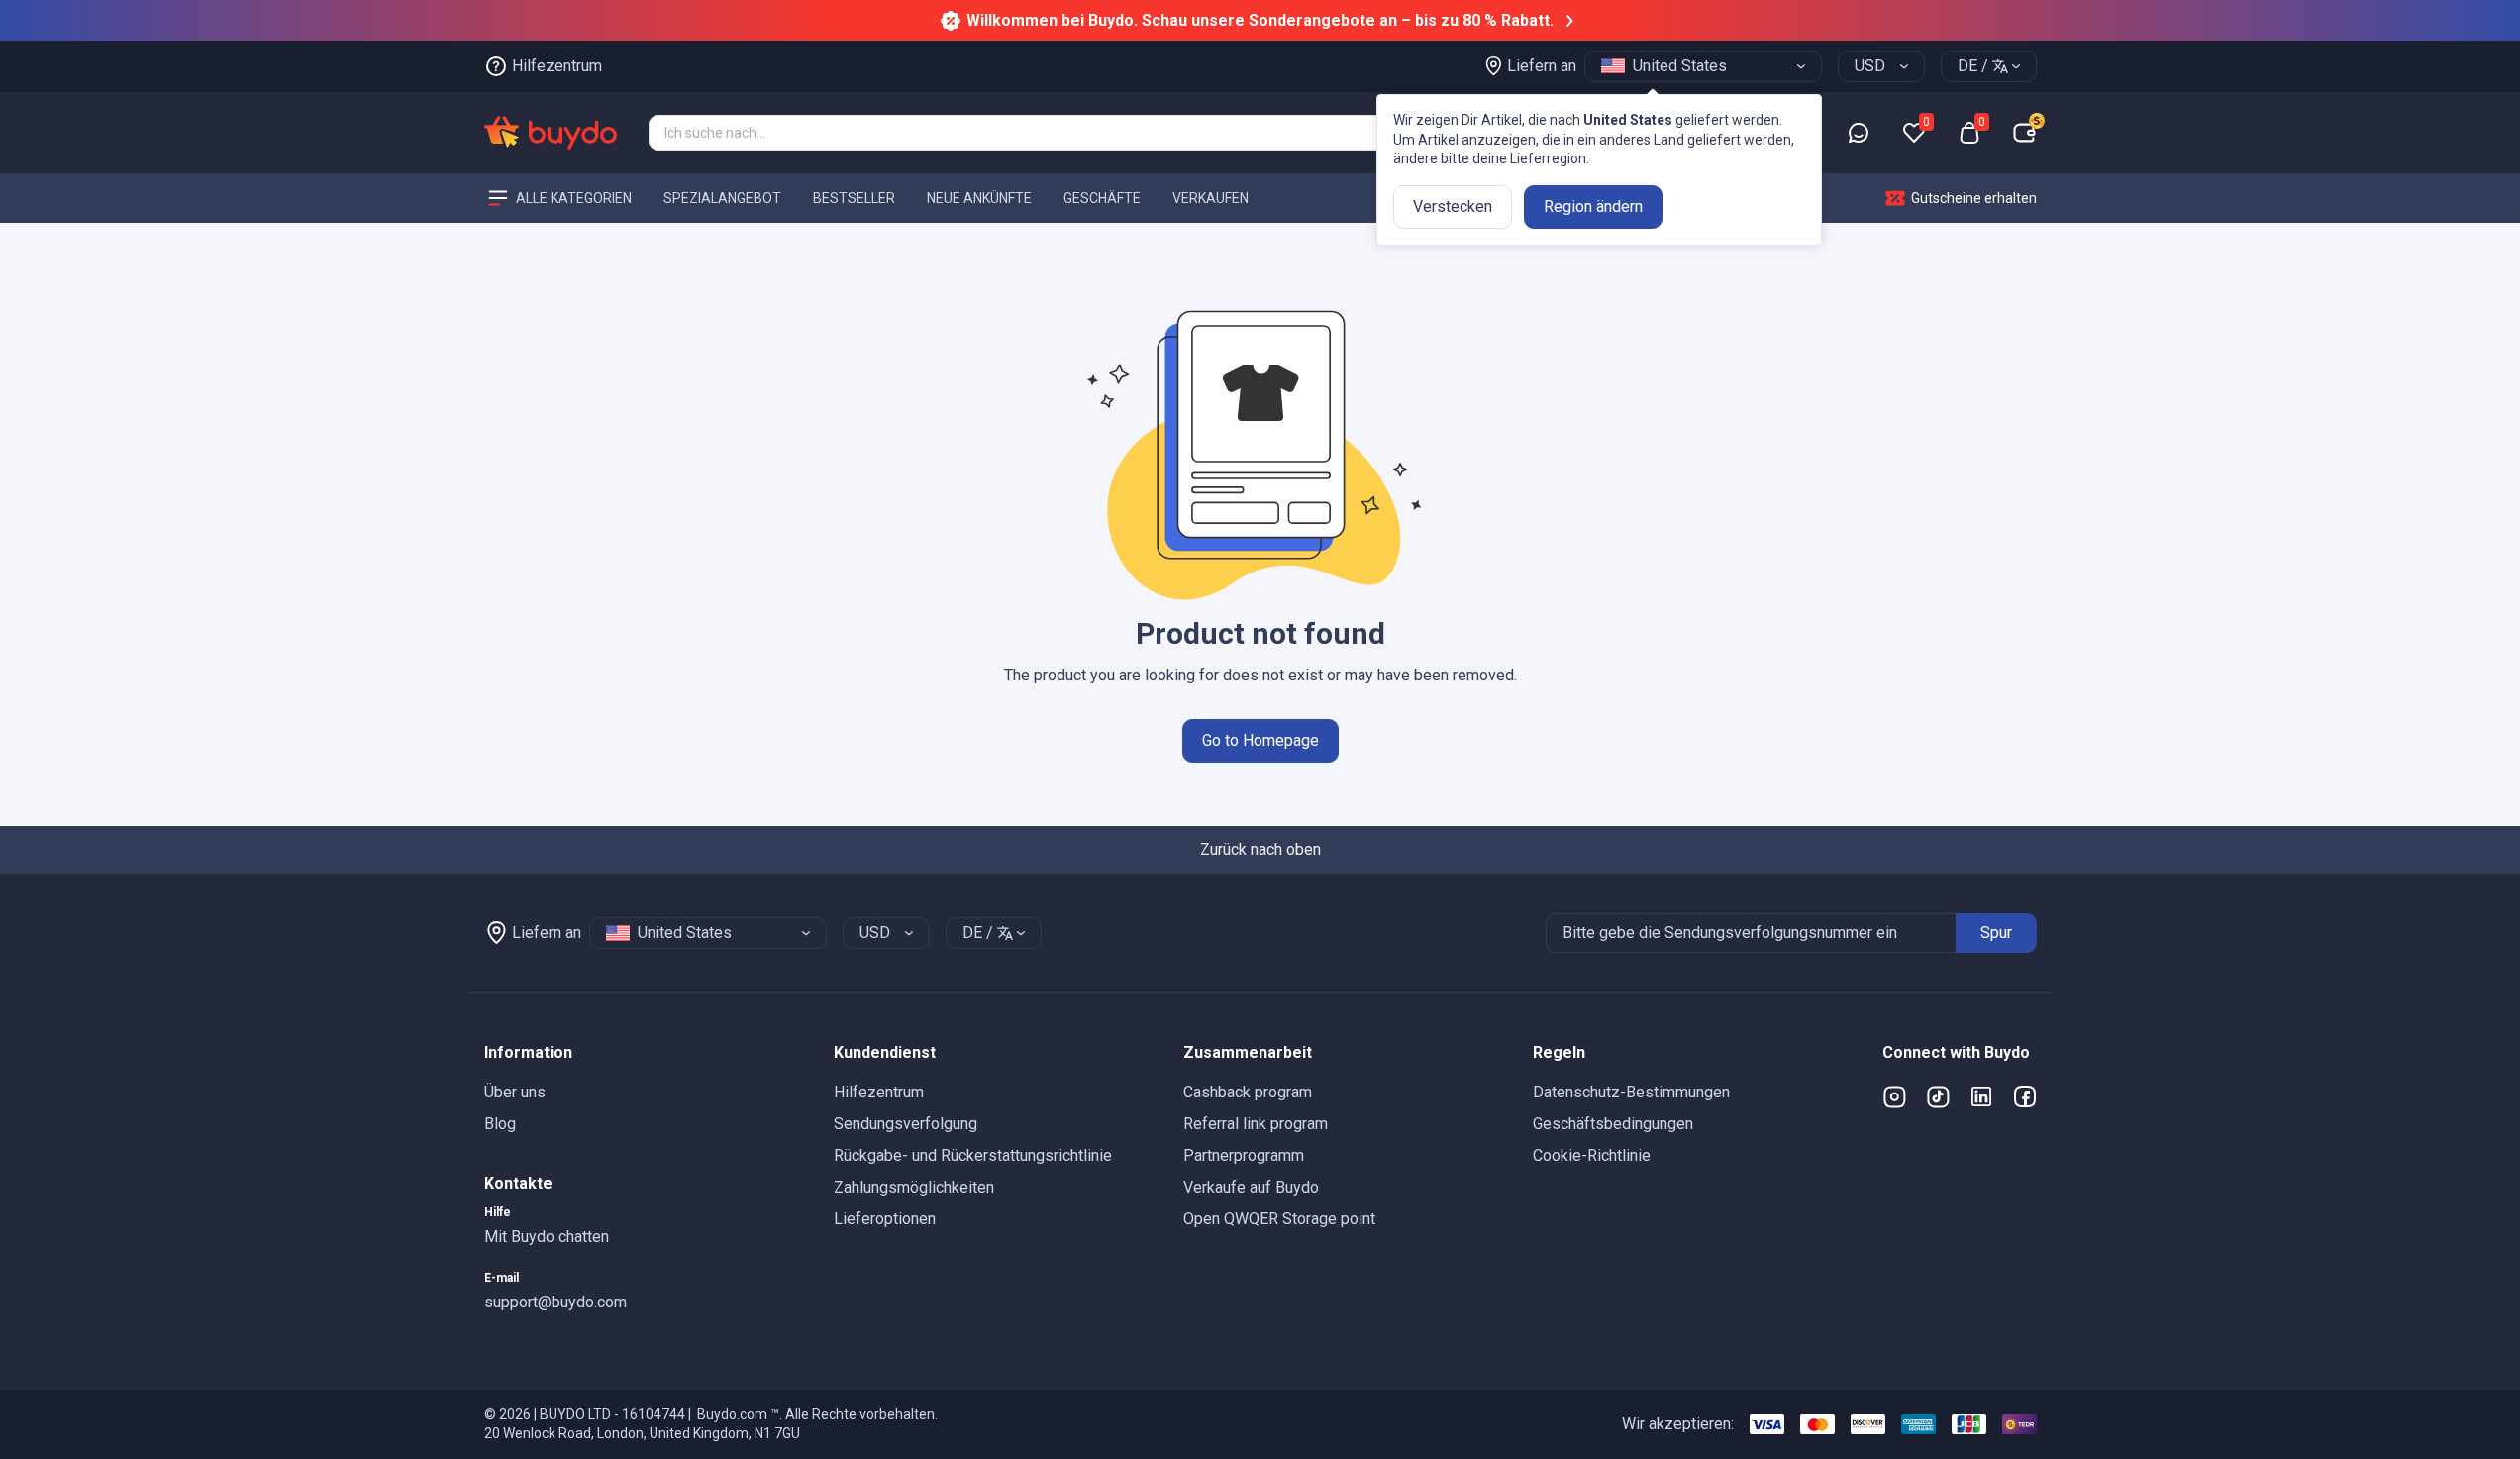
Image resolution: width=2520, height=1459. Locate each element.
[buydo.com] (551, 133)
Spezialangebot (722, 197)
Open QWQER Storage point (1279, 1219)
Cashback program (1248, 1092)
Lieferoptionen (885, 1219)
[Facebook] (2025, 1096)
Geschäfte (1102, 197)
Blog (500, 1124)
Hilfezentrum (879, 1092)
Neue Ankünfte (979, 197)
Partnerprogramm (1244, 1155)
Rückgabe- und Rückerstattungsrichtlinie (973, 1155)
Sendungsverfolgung (906, 1124)
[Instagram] (1894, 1096)
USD (1870, 66)
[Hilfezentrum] (1859, 133)
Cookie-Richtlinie (1592, 1155)
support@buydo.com (555, 1302)
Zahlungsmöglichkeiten (914, 1187)
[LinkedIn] (1981, 1096)
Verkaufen (1210, 197)
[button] (643, 1053)
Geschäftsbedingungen (1613, 1124)
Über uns (515, 1092)
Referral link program (1256, 1124)
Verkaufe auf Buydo (1251, 1187)
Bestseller (854, 197)
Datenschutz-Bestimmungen (1631, 1092)
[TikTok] (1938, 1096)
